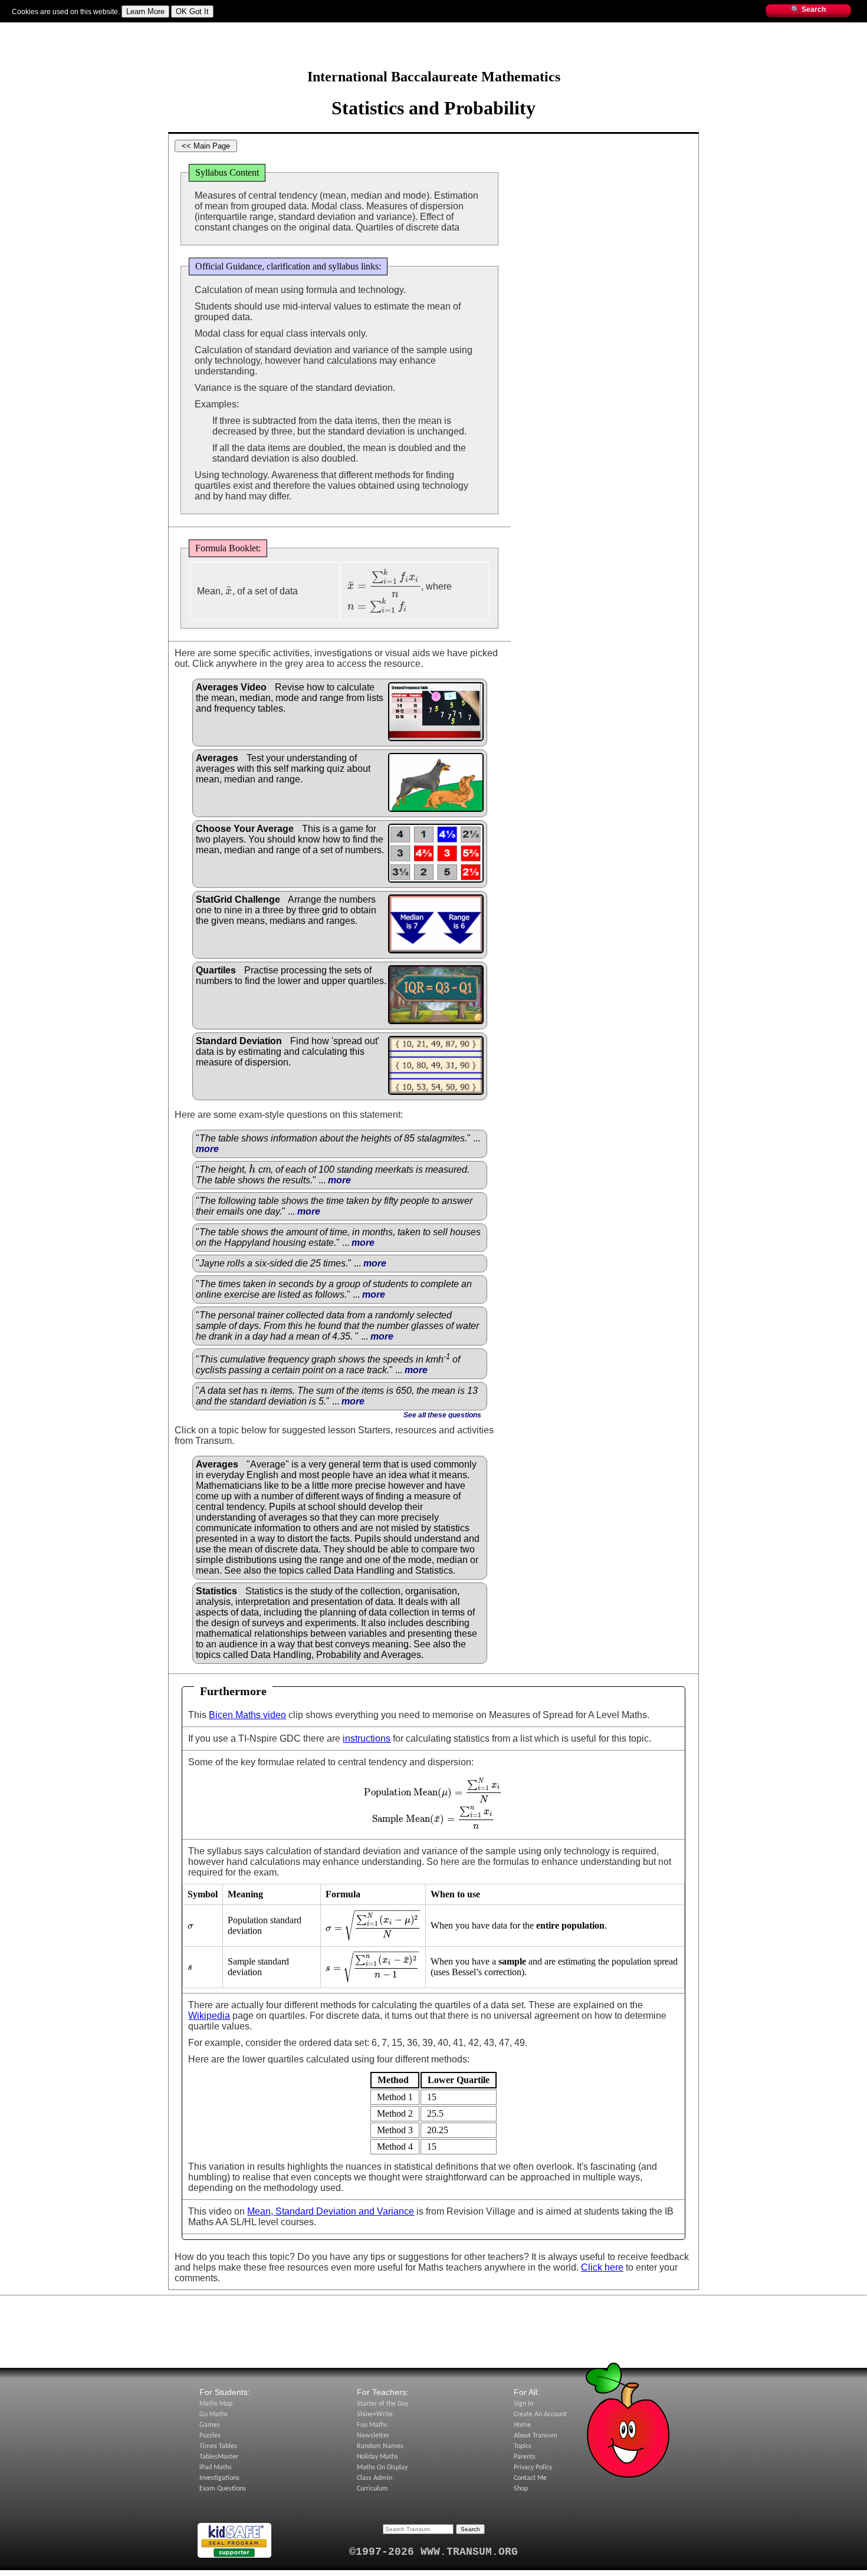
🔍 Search (808, 9)
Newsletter (373, 2436)
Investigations (219, 2478)
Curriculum (372, 2489)
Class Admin (375, 2478)
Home (522, 2425)
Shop (521, 2489)
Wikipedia (209, 2016)
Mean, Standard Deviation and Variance (331, 2211)
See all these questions (442, 1415)
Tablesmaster (125, 28)
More (266, 28)
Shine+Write (375, 2414)
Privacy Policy (533, 2468)
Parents (525, 2457)
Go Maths (214, 2414)
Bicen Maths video (247, 1715)
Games (210, 2425)
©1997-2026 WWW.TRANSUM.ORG (433, 2552)
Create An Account (540, 2414)
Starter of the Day (382, 2404)
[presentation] (229, 591)
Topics (242, 28)
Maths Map (209, 28)
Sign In (23, 28)
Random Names (380, 2446)
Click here (602, 2267)
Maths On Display (382, 2468)
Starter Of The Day (69, 28)
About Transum (536, 2436)
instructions (367, 1738)
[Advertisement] (433, 50)
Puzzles (210, 2436)
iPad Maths (216, 2468)
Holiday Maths (377, 2457)
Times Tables (218, 2446)
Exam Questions (223, 2489)
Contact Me (530, 2478)
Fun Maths (169, 28)
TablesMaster (219, 2457)
